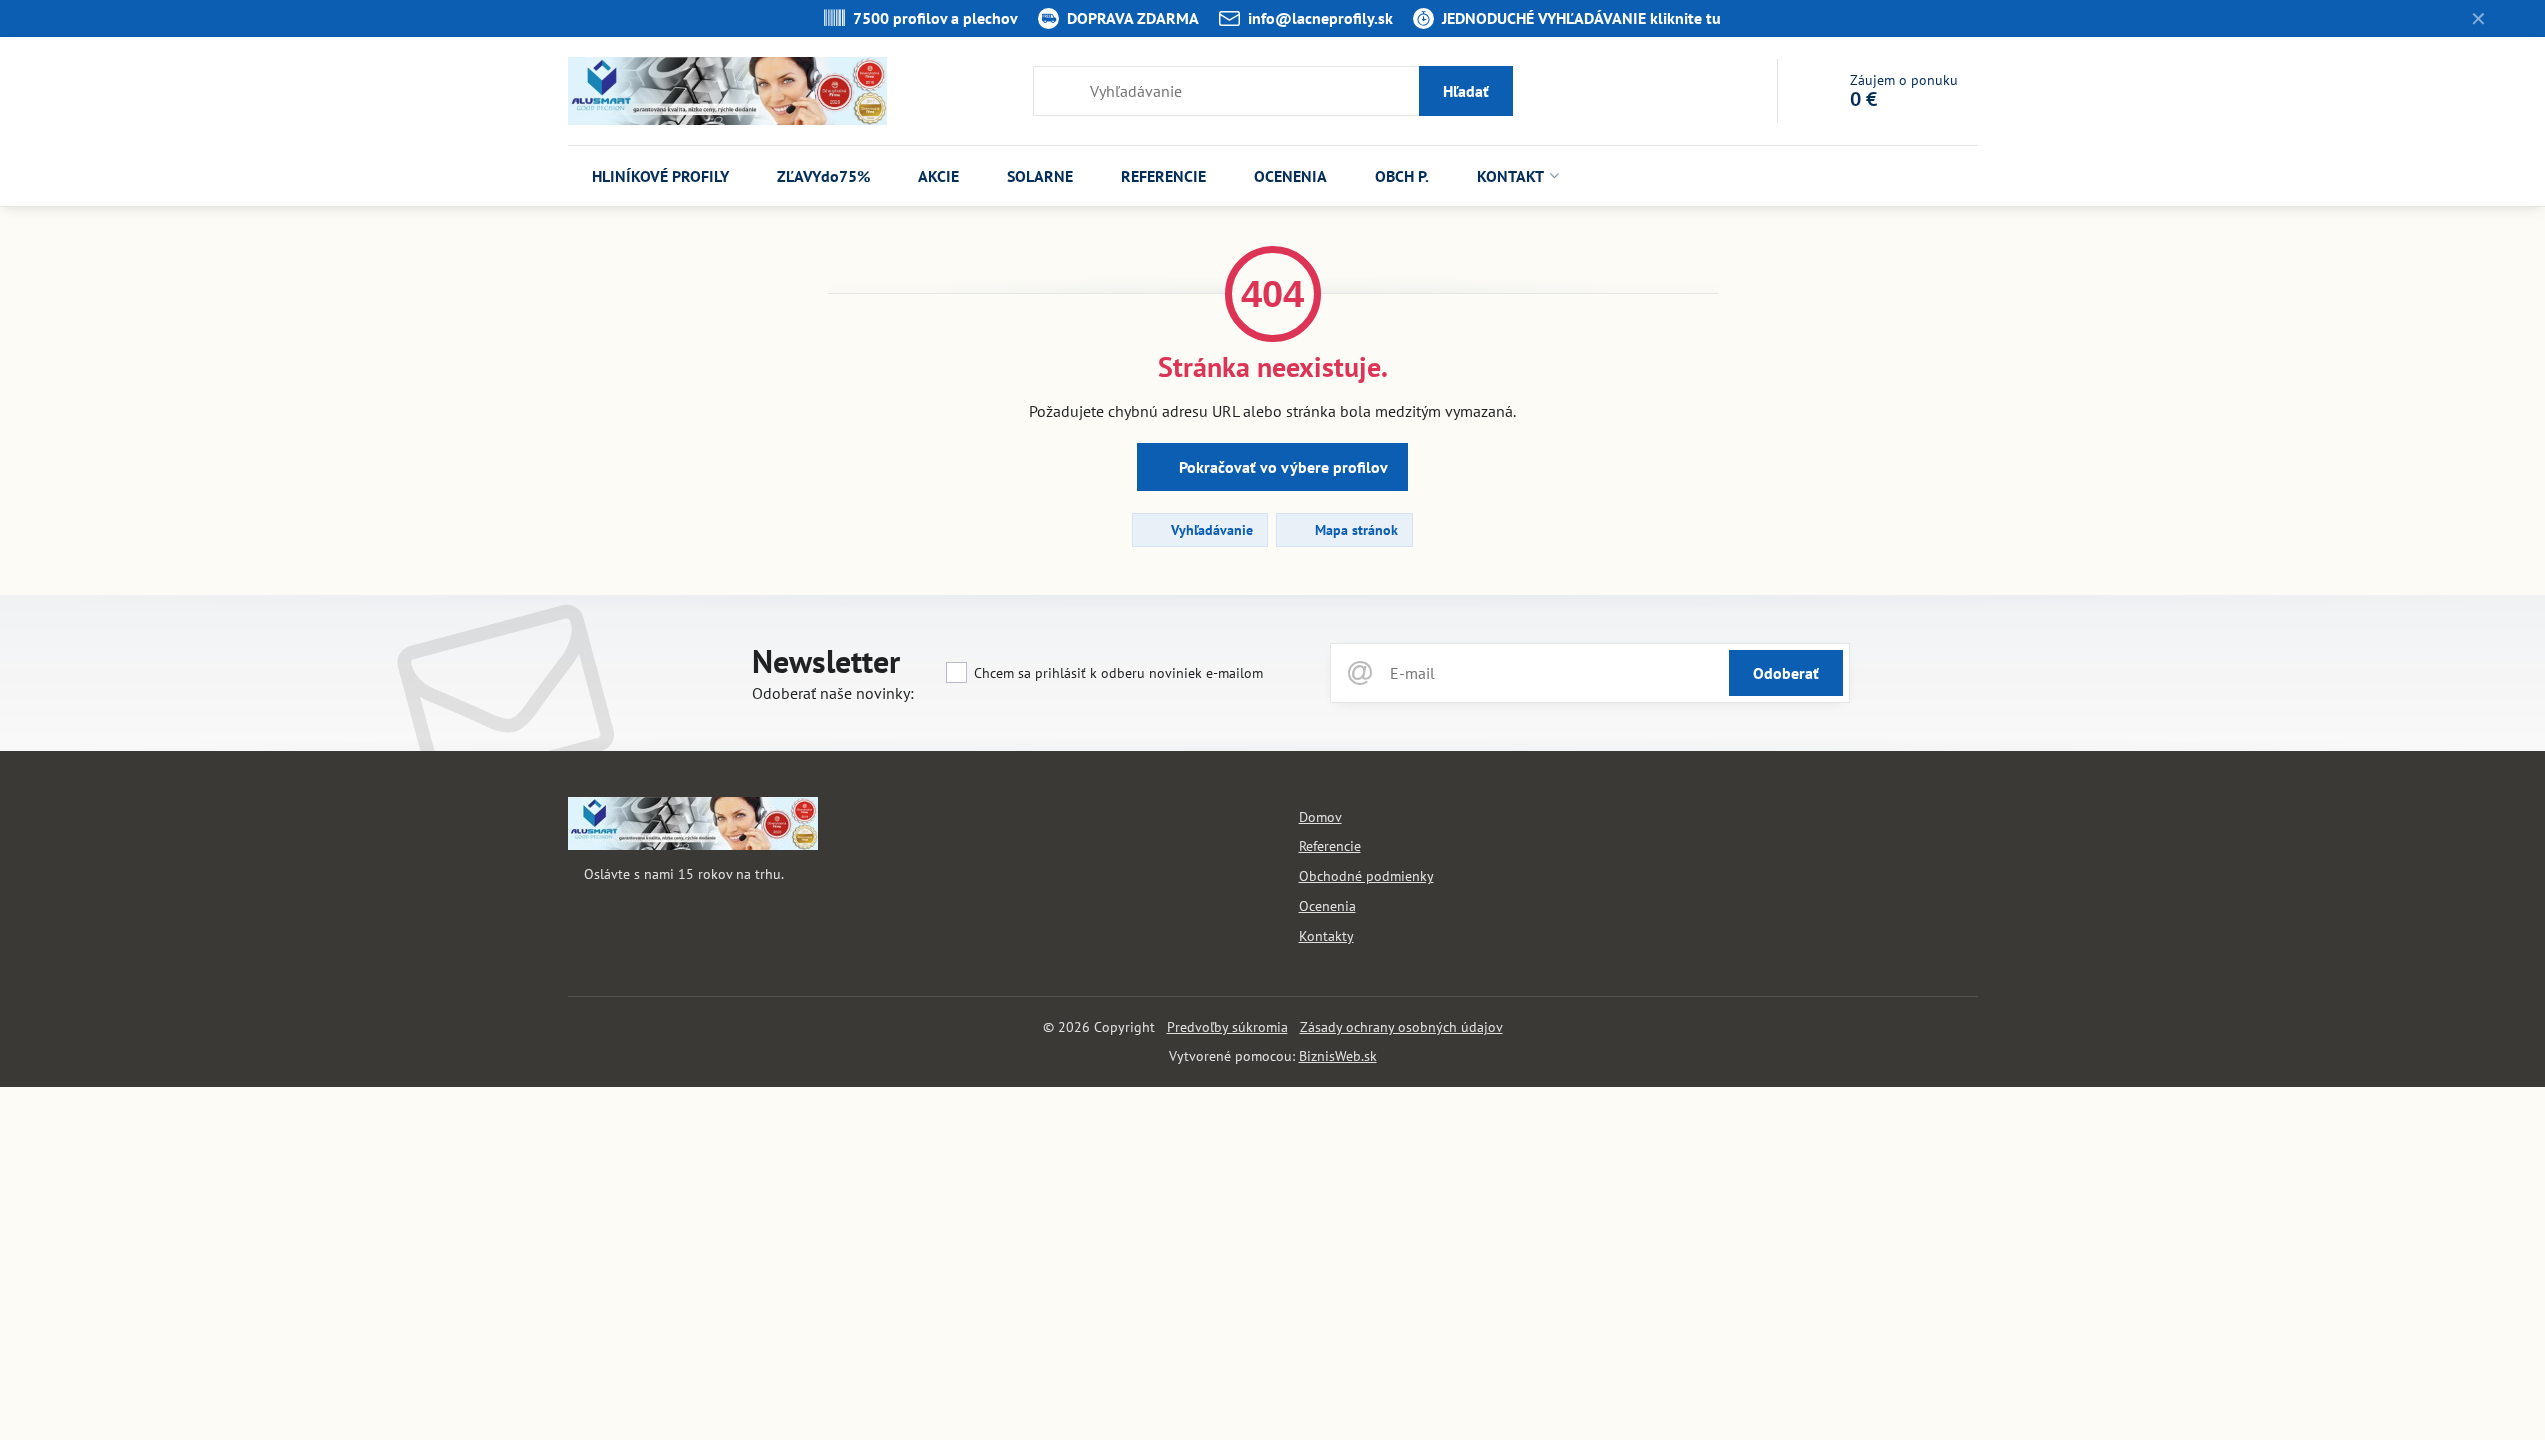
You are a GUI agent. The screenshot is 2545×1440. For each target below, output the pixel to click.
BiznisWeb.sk (1338, 1056)
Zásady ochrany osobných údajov (1401, 1027)
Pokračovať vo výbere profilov (1281, 467)
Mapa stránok (1354, 530)
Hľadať (1466, 91)
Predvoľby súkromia (1227, 1027)
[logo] (693, 845)
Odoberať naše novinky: (833, 693)
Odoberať (1786, 673)
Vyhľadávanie (1210, 530)
